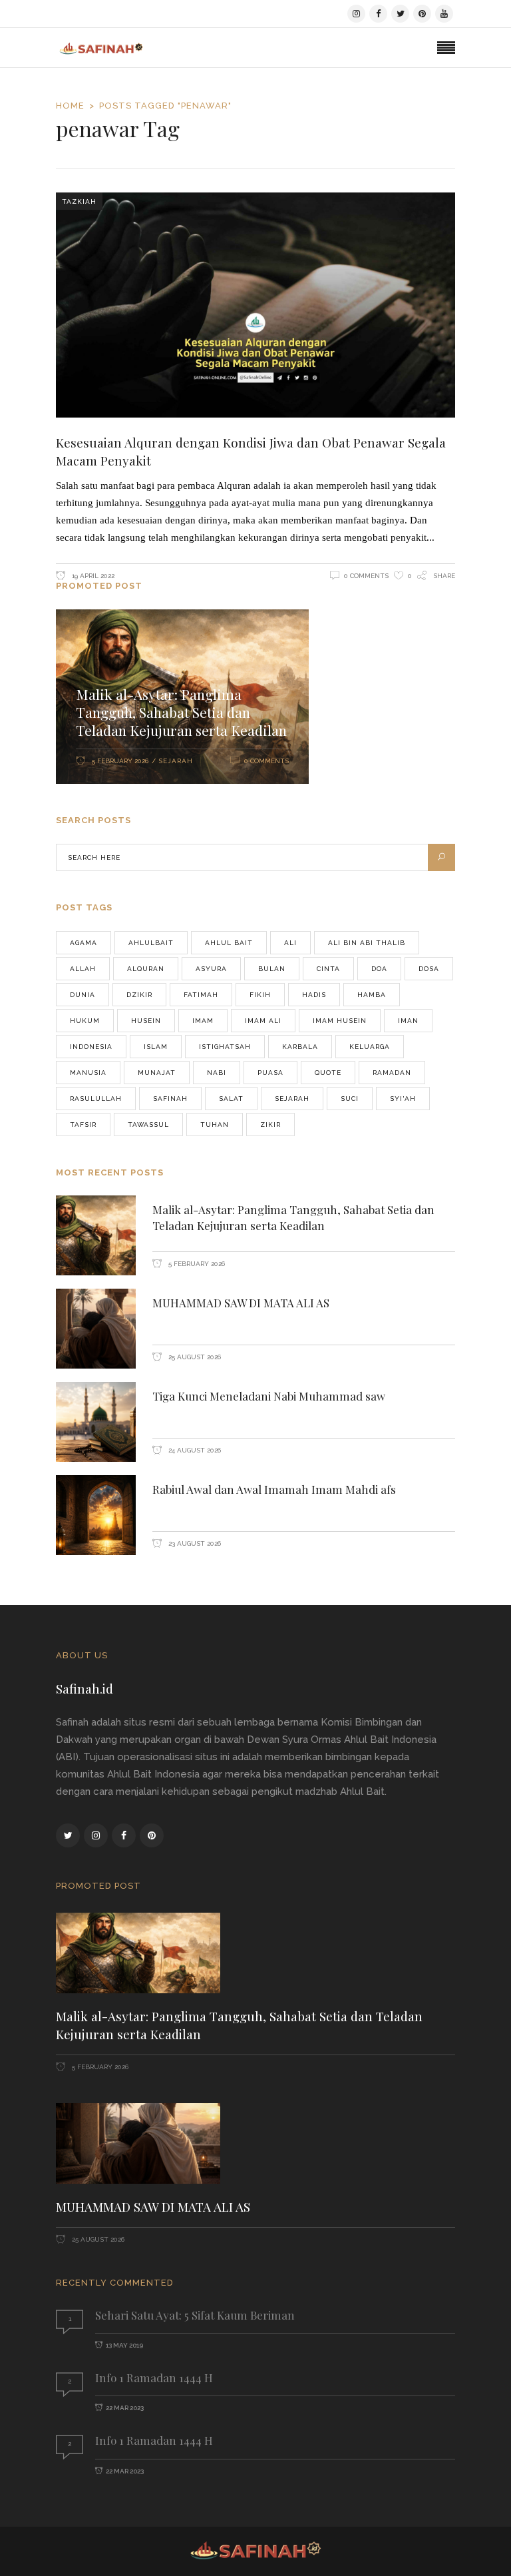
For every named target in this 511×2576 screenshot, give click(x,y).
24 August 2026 (194, 1450)
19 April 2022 (92, 576)
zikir (270, 1125)
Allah (83, 969)
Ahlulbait (151, 943)
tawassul (148, 1125)
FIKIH (260, 995)
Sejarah (176, 761)
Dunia (83, 995)
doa (379, 969)
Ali (290, 943)
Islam (156, 1047)
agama (84, 943)
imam (203, 1021)
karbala (300, 1047)
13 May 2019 (124, 2345)
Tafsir (83, 1125)
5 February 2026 (120, 761)
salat (231, 1099)
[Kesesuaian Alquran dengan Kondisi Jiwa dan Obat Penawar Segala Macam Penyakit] (255, 305)
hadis (314, 995)
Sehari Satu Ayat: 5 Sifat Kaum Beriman (195, 2315)
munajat (157, 1073)
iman (408, 1021)
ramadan (392, 1073)
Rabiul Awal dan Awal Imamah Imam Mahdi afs (274, 1489)
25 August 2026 (194, 1357)
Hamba (372, 995)
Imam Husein (340, 1021)
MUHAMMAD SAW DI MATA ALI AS (241, 1303)
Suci (350, 1099)
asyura (211, 969)
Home (70, 106)
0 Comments (366, 576)
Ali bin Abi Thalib (367, 943)
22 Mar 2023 (125, 2408)
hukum (85, 1021)
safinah (170, 1099)
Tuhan (215, 1125)
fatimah (201, 995)
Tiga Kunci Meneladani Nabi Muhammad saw (269, 1396)
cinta (328, 969)
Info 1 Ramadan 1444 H (154, 2378)
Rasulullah (96, 1099)
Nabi (217, 1073)
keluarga (370, 1047)
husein (146, 1021)
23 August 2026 (194, 1543)
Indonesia (91, 1047)
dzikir (139, 995)
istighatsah (225, 1047)
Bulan (272, 969)
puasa (270, 1073)
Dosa (429, 969)
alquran (146, 969)
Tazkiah (79, 201)
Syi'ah (403, 1099)
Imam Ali (263, 1021)
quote (328, 1073)
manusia (88, 1073)
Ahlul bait (229, 943)
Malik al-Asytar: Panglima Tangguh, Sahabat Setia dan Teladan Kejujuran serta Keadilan (181, 712)
